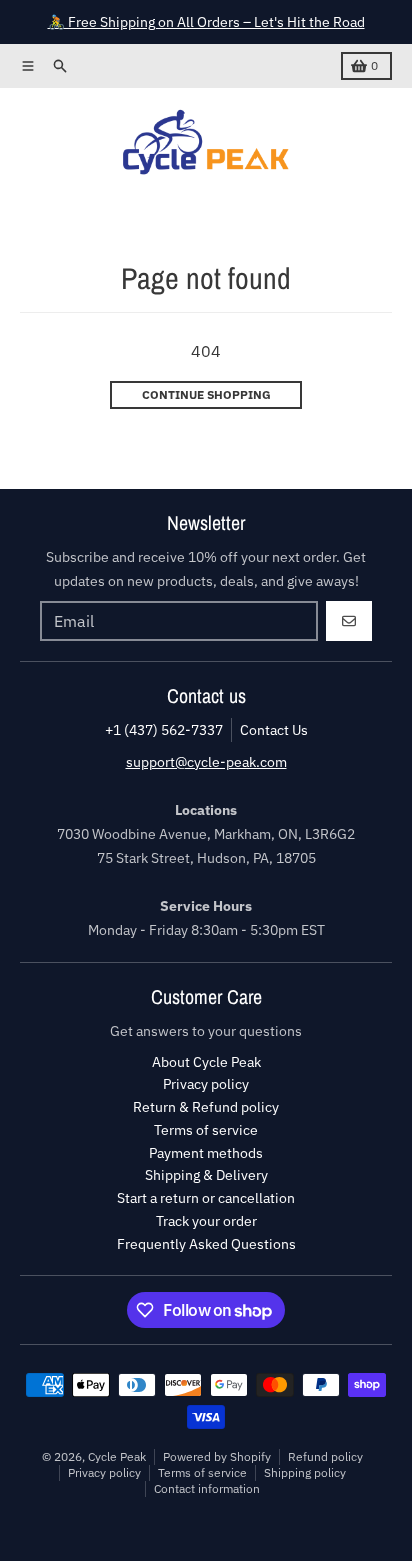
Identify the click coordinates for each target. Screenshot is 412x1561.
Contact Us (274, 730)
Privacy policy (104, 1472)
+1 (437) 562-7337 (164, 730)
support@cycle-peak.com (206, 762)
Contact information (207, 1488)
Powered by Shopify (217, 1456)
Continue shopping (206, 394)
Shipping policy (305, 1472)
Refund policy (325, 1456)
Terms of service (202, 1472)
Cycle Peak (117, 1456)
